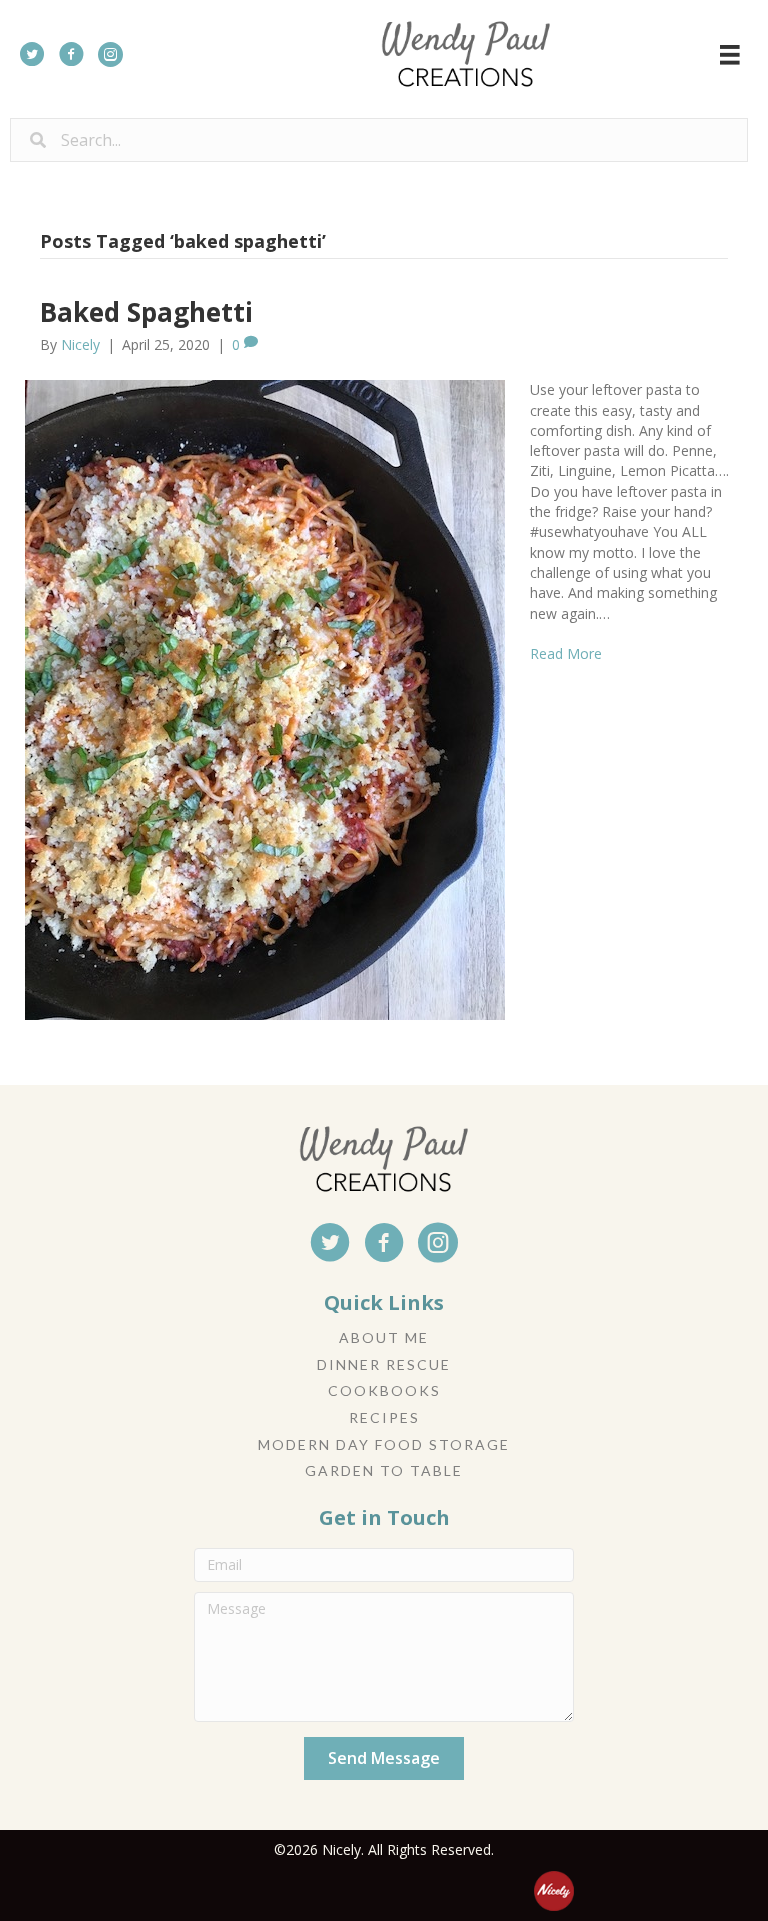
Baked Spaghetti (146, 312)
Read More (566, 653)
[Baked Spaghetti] (265, 698)
